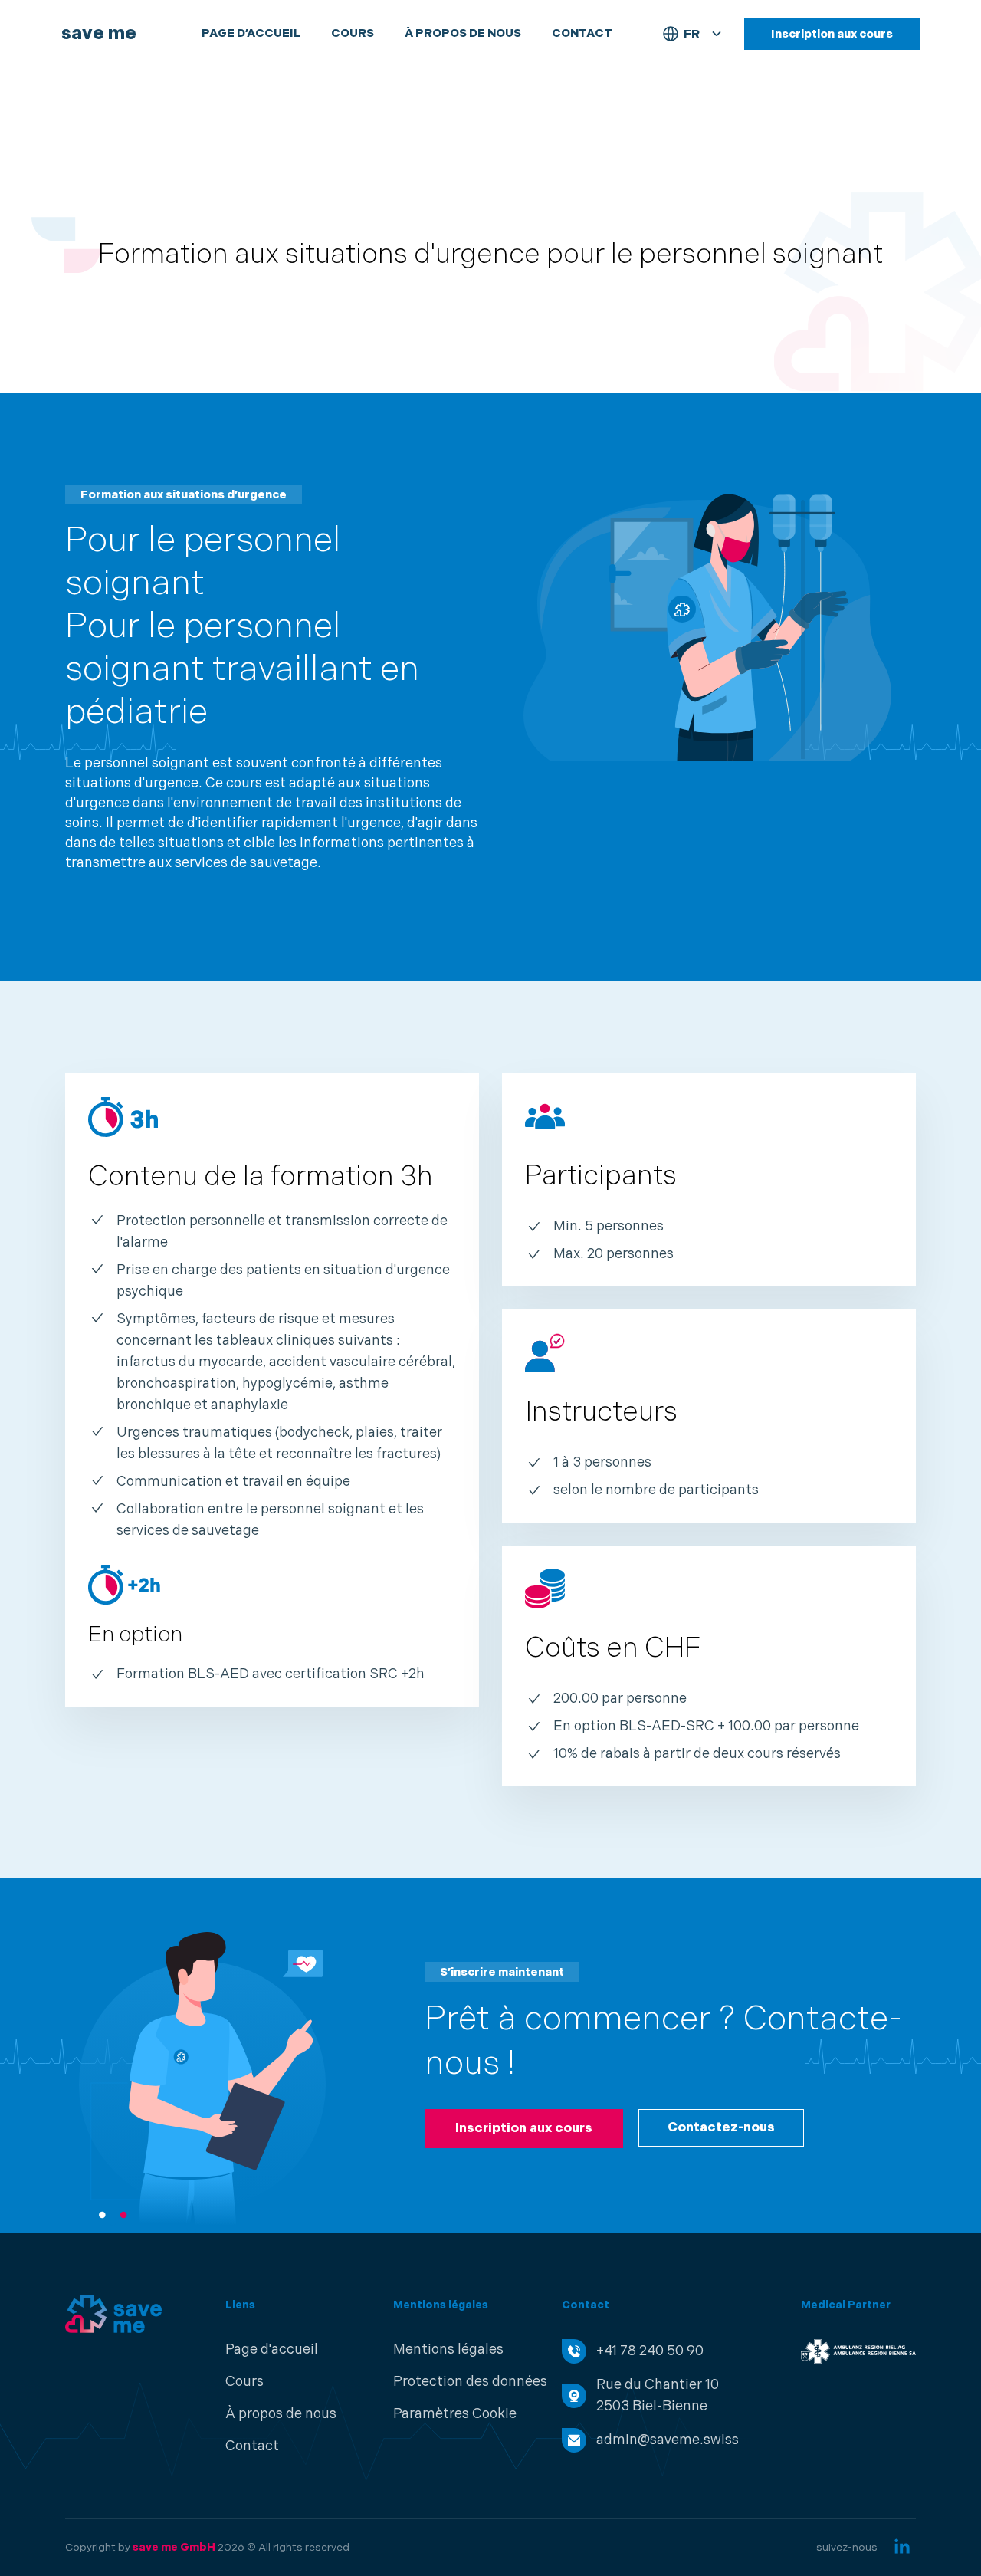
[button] (455, 2414)
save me (99, 33)
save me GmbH (174, 2547)
